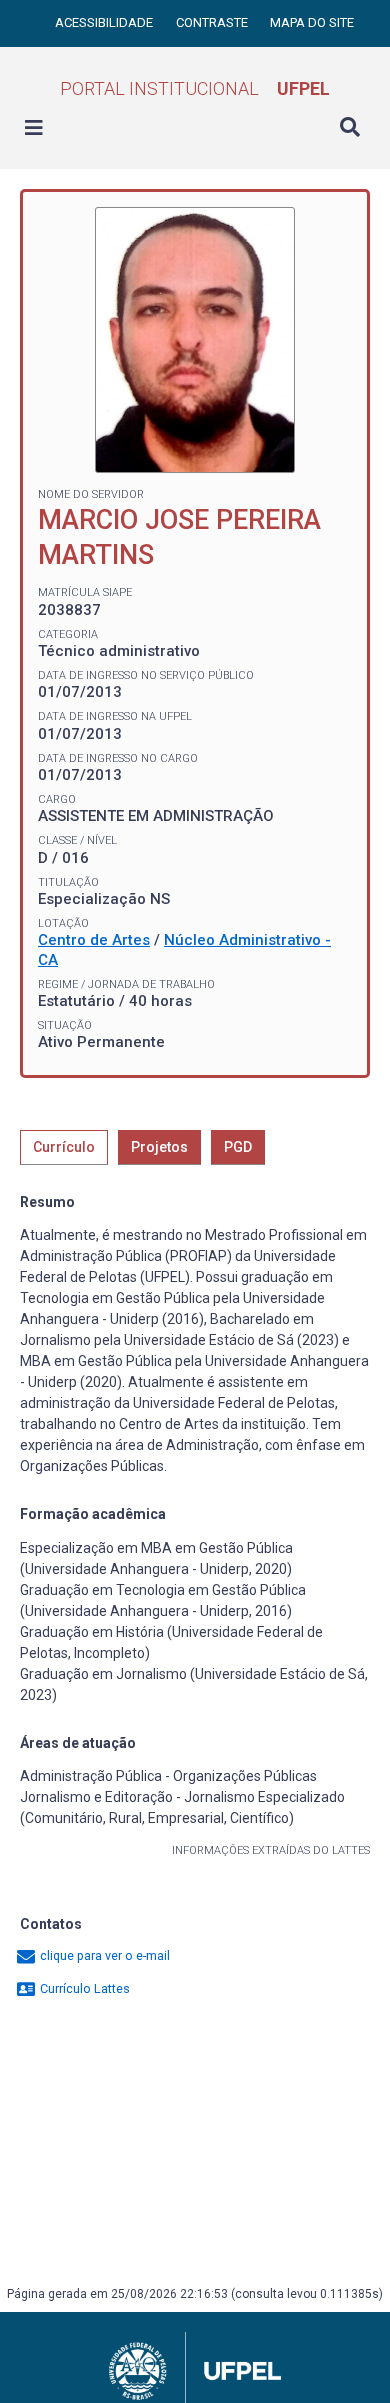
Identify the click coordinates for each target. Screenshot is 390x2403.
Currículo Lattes (83, 1988)
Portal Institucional (195, 88)
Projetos (159, 1147)
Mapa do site (312, 22)
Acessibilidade (105, 22)
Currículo (64, 1147)
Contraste (213, 22)
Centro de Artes (94, 940)
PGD (238, 1147)
